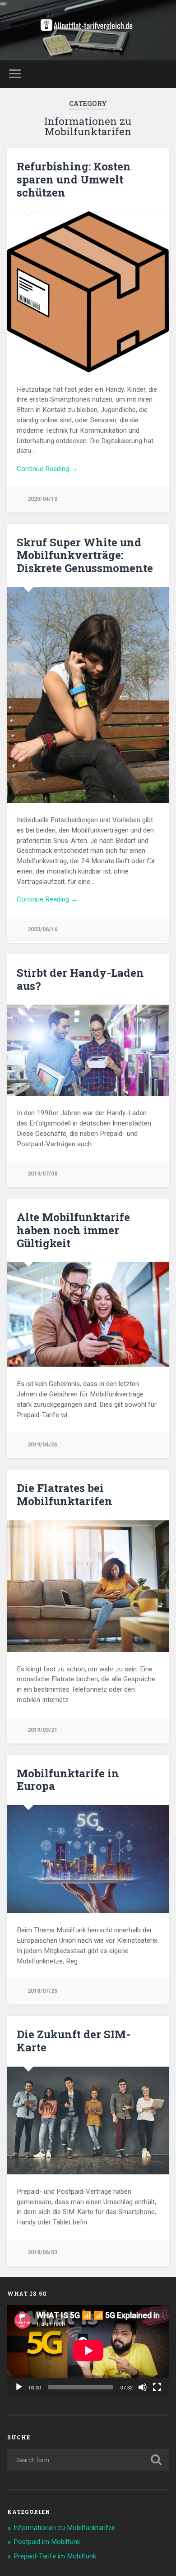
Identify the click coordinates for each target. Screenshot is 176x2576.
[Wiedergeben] (19, 2387)
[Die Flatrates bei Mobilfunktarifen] (88, 1586)
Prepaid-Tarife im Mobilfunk (55, 2556)
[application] (88, 2351)
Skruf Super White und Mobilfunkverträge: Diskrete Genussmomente (85, 555)
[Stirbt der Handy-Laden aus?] (88, 1050)
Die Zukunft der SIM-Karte (74, 2041)
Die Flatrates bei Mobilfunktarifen (65, 1494)
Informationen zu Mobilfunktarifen (65, 2528)
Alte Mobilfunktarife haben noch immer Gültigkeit (73, 1230)
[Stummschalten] (143, 2387)
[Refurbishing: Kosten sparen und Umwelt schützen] (88, 292)
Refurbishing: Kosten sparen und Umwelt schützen (74, 179)
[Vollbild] (157, 2387)
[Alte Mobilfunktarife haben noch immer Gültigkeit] (88, 1314)
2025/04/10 (42, 499)
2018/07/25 (42, 1991)
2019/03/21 (42, 1730)
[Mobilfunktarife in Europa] (88, 1859)
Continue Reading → (47, 469)
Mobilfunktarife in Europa (68, 1780)
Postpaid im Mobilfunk (47, 2542)
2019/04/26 (42, 1444)
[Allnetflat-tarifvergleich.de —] (88, 30)
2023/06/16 (42, 929)
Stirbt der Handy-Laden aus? (80, 979)
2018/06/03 (42, 2252)
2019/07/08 (42, 1174)
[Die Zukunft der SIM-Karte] (88, 2121)
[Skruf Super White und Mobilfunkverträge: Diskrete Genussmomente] (88, 695)
